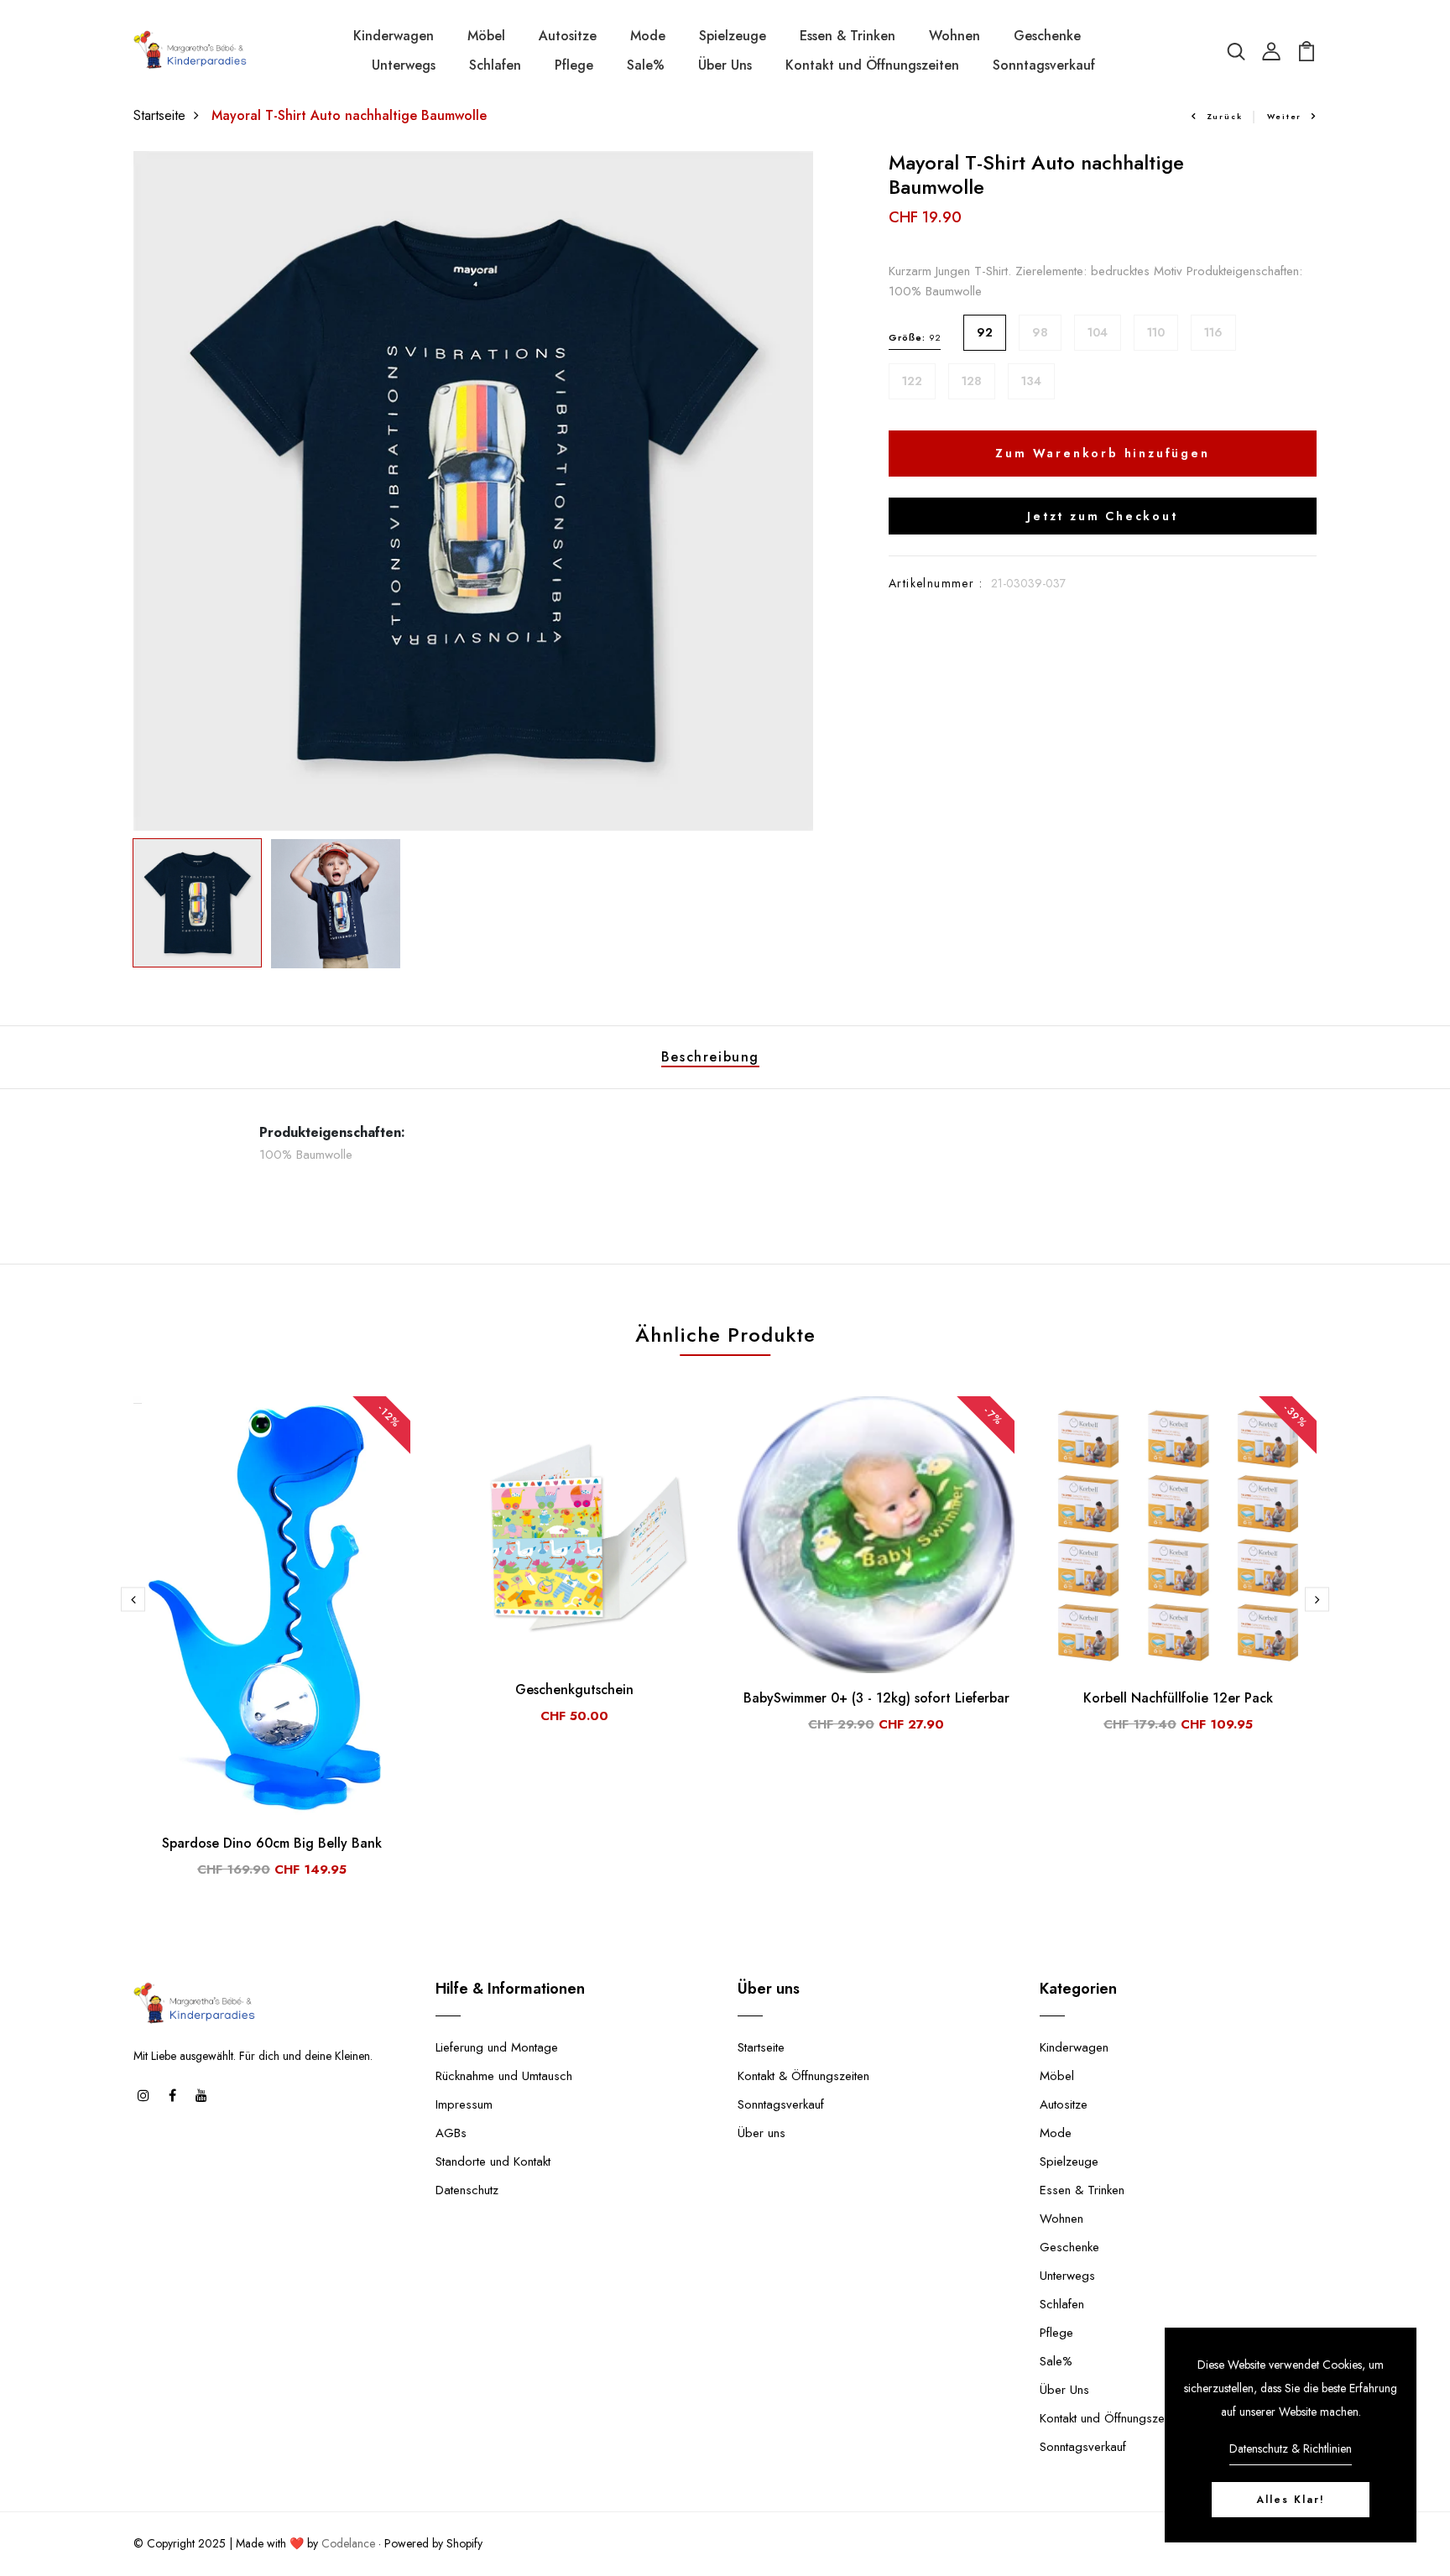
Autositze (568, 36)
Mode (648, 36)
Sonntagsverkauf (1044, 65)
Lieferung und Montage (497, 2047)
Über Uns (725, 65)
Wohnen (954, 36)
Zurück (1225, 116)
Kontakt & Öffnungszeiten (803, 2076)
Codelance (348, 2543)
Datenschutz (467, 2190)
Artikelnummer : (936, 583)
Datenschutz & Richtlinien (1291, 2448)
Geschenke (1047, 36)
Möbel (486, 36)
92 (985, 332)
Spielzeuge (733, 36)
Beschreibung (710, 1057)
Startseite (159, 115)
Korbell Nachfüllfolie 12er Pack (1178, 1698)
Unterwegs (404, 65)
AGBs (451, 2133)
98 (1040, 332)
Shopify (464, 2543)
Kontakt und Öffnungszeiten (872, 65)
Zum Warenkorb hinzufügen (1102, 453)
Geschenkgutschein (574, 1690)
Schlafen (495, 65)
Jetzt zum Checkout (1102, 516)
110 (1156, 332)
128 (972, 381)
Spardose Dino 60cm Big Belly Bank (272, 1843)
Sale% (646, 65)
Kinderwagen (394, 36)
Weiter (1284, 116)
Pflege (574, 65)
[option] (473, 491)
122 (912, 381)
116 (1213, 332)
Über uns (762, 2133)
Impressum (464, 2104)
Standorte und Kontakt (493, 2161)
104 (1098, 332)
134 (1031, 381)
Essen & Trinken (848, 36)
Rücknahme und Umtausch (504, 2076)
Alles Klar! (1291, 2500)
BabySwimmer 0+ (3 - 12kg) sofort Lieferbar (876, 1698)
